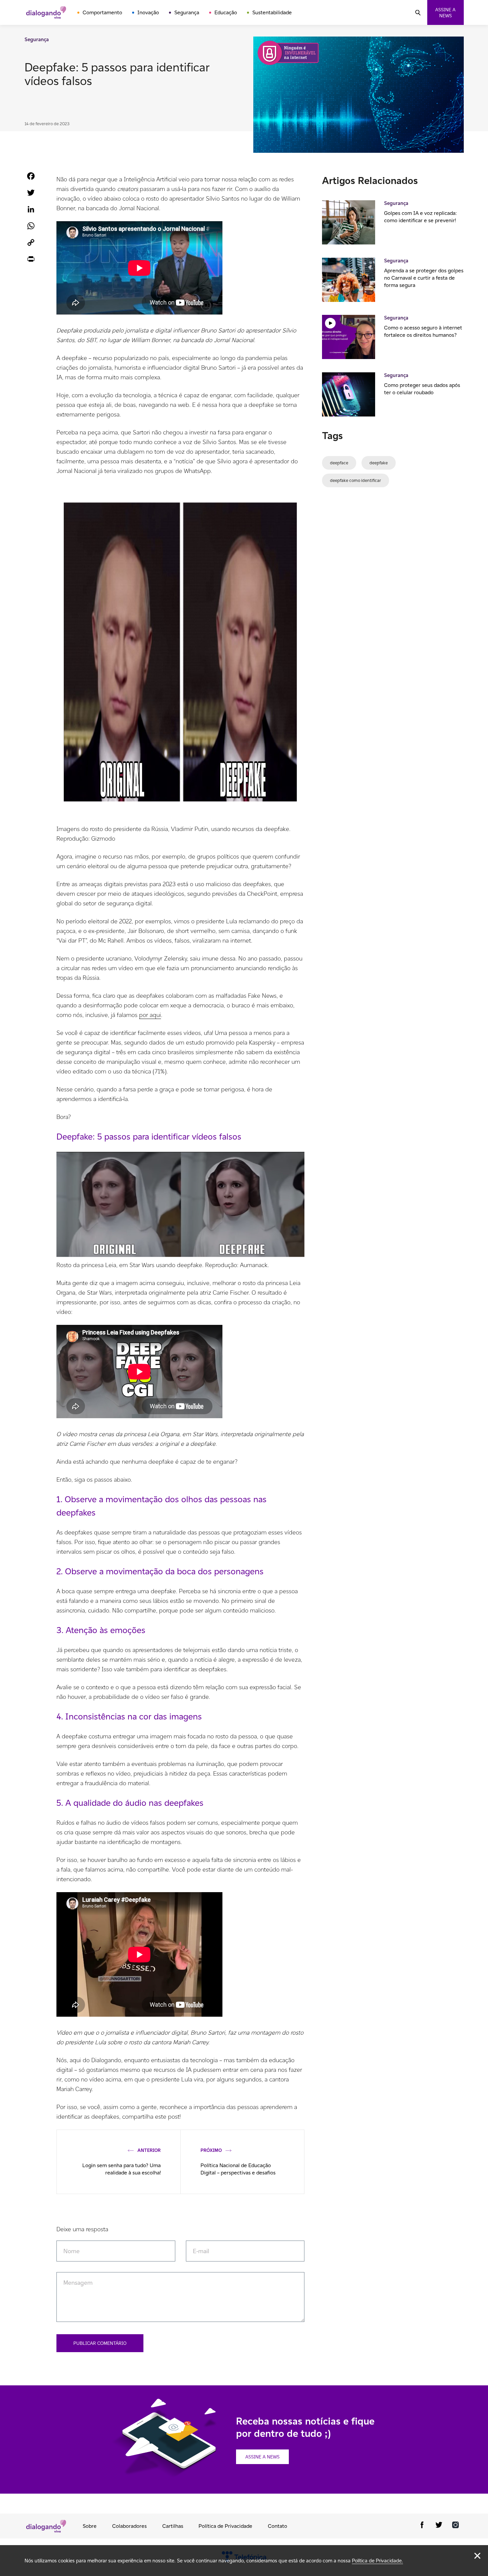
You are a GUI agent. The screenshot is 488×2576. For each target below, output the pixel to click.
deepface (339, 463)
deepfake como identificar (356, 480)
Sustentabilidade (272, 12)
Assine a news (445, 13)
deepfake (379, 463)
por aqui (150, 1015)
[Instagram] (455, 2526)
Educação (226, 12)
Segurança (187, 12)
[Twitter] (439, 2526)
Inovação (148, 12)
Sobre (90, 2526)
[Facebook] (422, 2526)
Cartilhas (173, 2526)
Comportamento (102, 12)
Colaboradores (129, 2526)
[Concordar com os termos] (477, 2556)
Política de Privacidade (225, 2526)
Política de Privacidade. (377, 2561)
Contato (278, 2526)
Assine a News (262, 2457)
